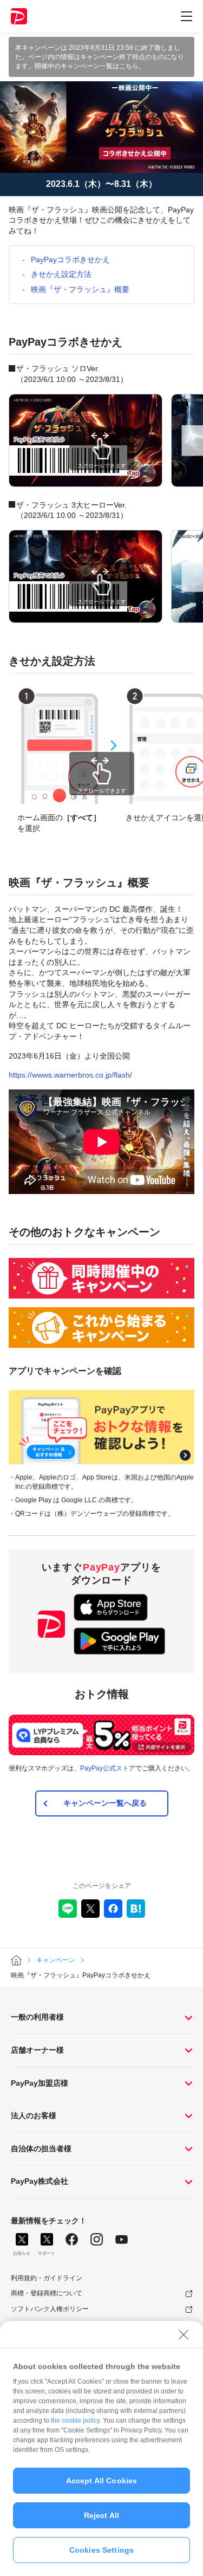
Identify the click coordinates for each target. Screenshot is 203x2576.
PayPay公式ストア (108, 1768)
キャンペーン (56, 1960)
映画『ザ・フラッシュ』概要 (80, 289)
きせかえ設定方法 (61, 274)
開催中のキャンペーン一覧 (74, 66)
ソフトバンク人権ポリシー (50, 2309)
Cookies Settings (101, 2550)
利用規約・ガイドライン (47, 2278)
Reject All (101, 2515)
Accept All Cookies (102, 2481)
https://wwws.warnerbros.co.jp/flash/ (70, 1075)
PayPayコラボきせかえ (70, 259)
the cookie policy (75, 2421)
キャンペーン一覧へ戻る (105, 1803)
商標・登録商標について (47, 2293)
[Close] (184, 2334)
